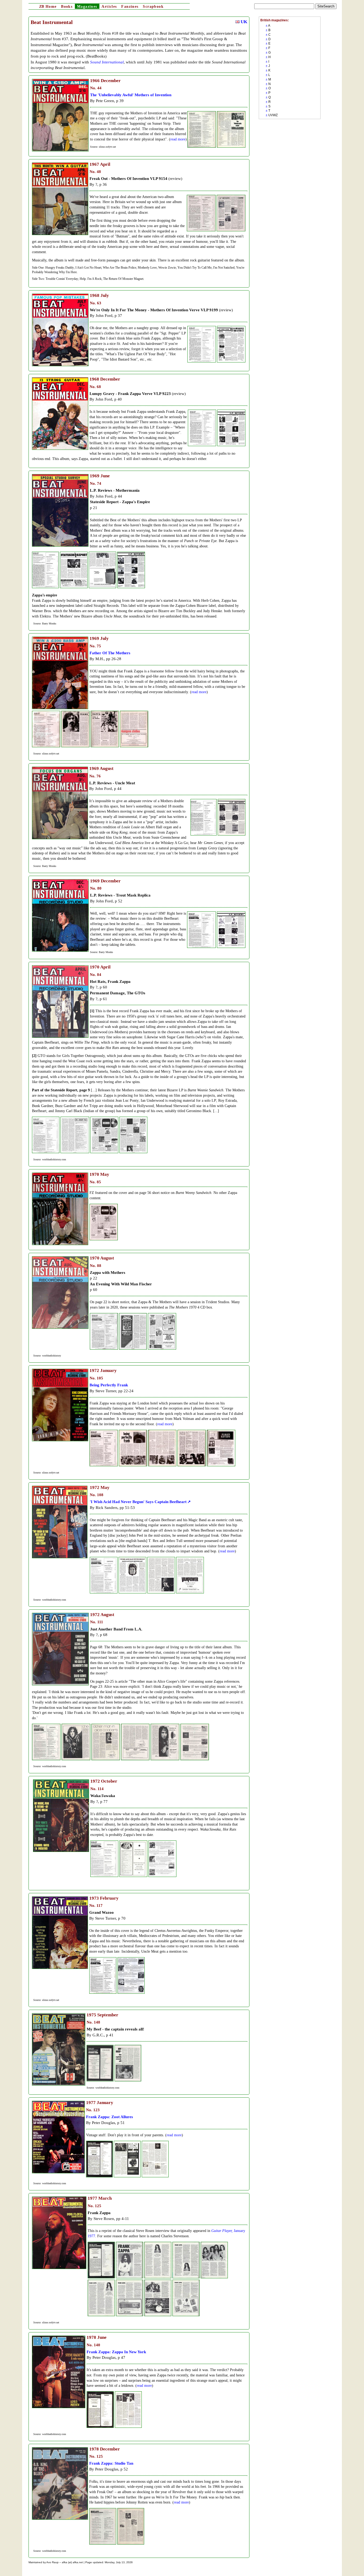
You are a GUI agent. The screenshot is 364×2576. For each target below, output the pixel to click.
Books (67, 7)
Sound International (107, 62)
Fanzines (130, 7)
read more (178, 139)
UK (243, 22)
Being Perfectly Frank (109, 1385)
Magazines (87, 7)
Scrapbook (153, 7)
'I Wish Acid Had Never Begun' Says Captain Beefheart (138, 1502)
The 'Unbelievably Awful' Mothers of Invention (131, 95)
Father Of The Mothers (110, 653)
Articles (109, 7)
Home (48, 7)
